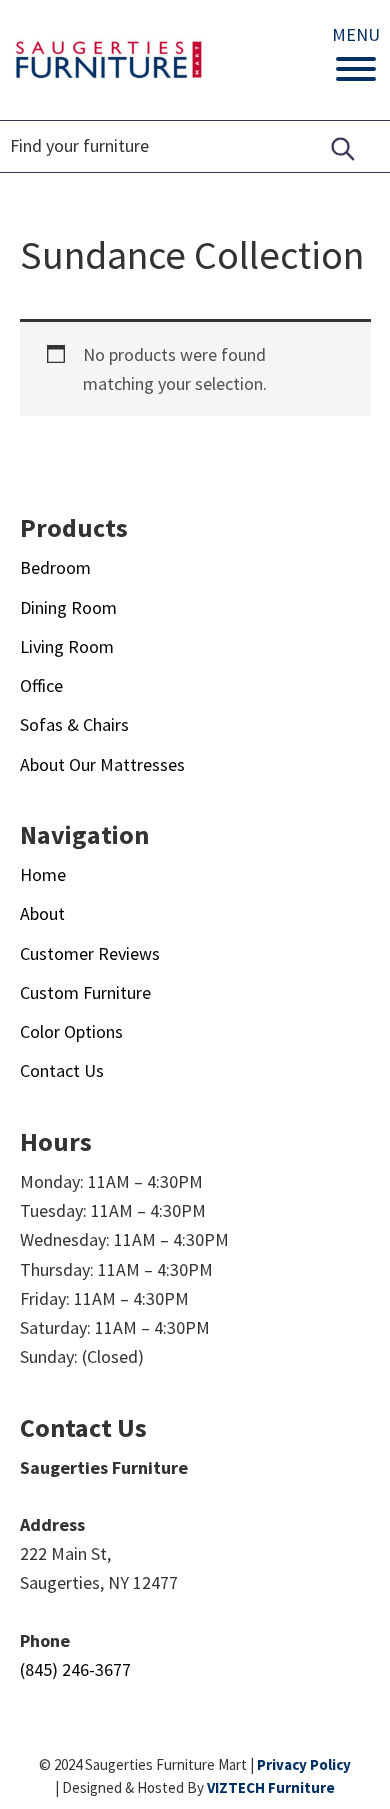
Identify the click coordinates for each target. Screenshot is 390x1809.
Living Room (67, 646)
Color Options (71, 1031)
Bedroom (55, 567)
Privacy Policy (304, 1764)
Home (43, 874)
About (42, 913)
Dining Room (68, 607)
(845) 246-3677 (75, 1669)
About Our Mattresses (102, 764)
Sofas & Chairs (74, 724)
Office (41, 685)
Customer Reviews (90, 953)
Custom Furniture (85, 992)
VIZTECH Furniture (271, 1787)
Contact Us (62, 1070)
